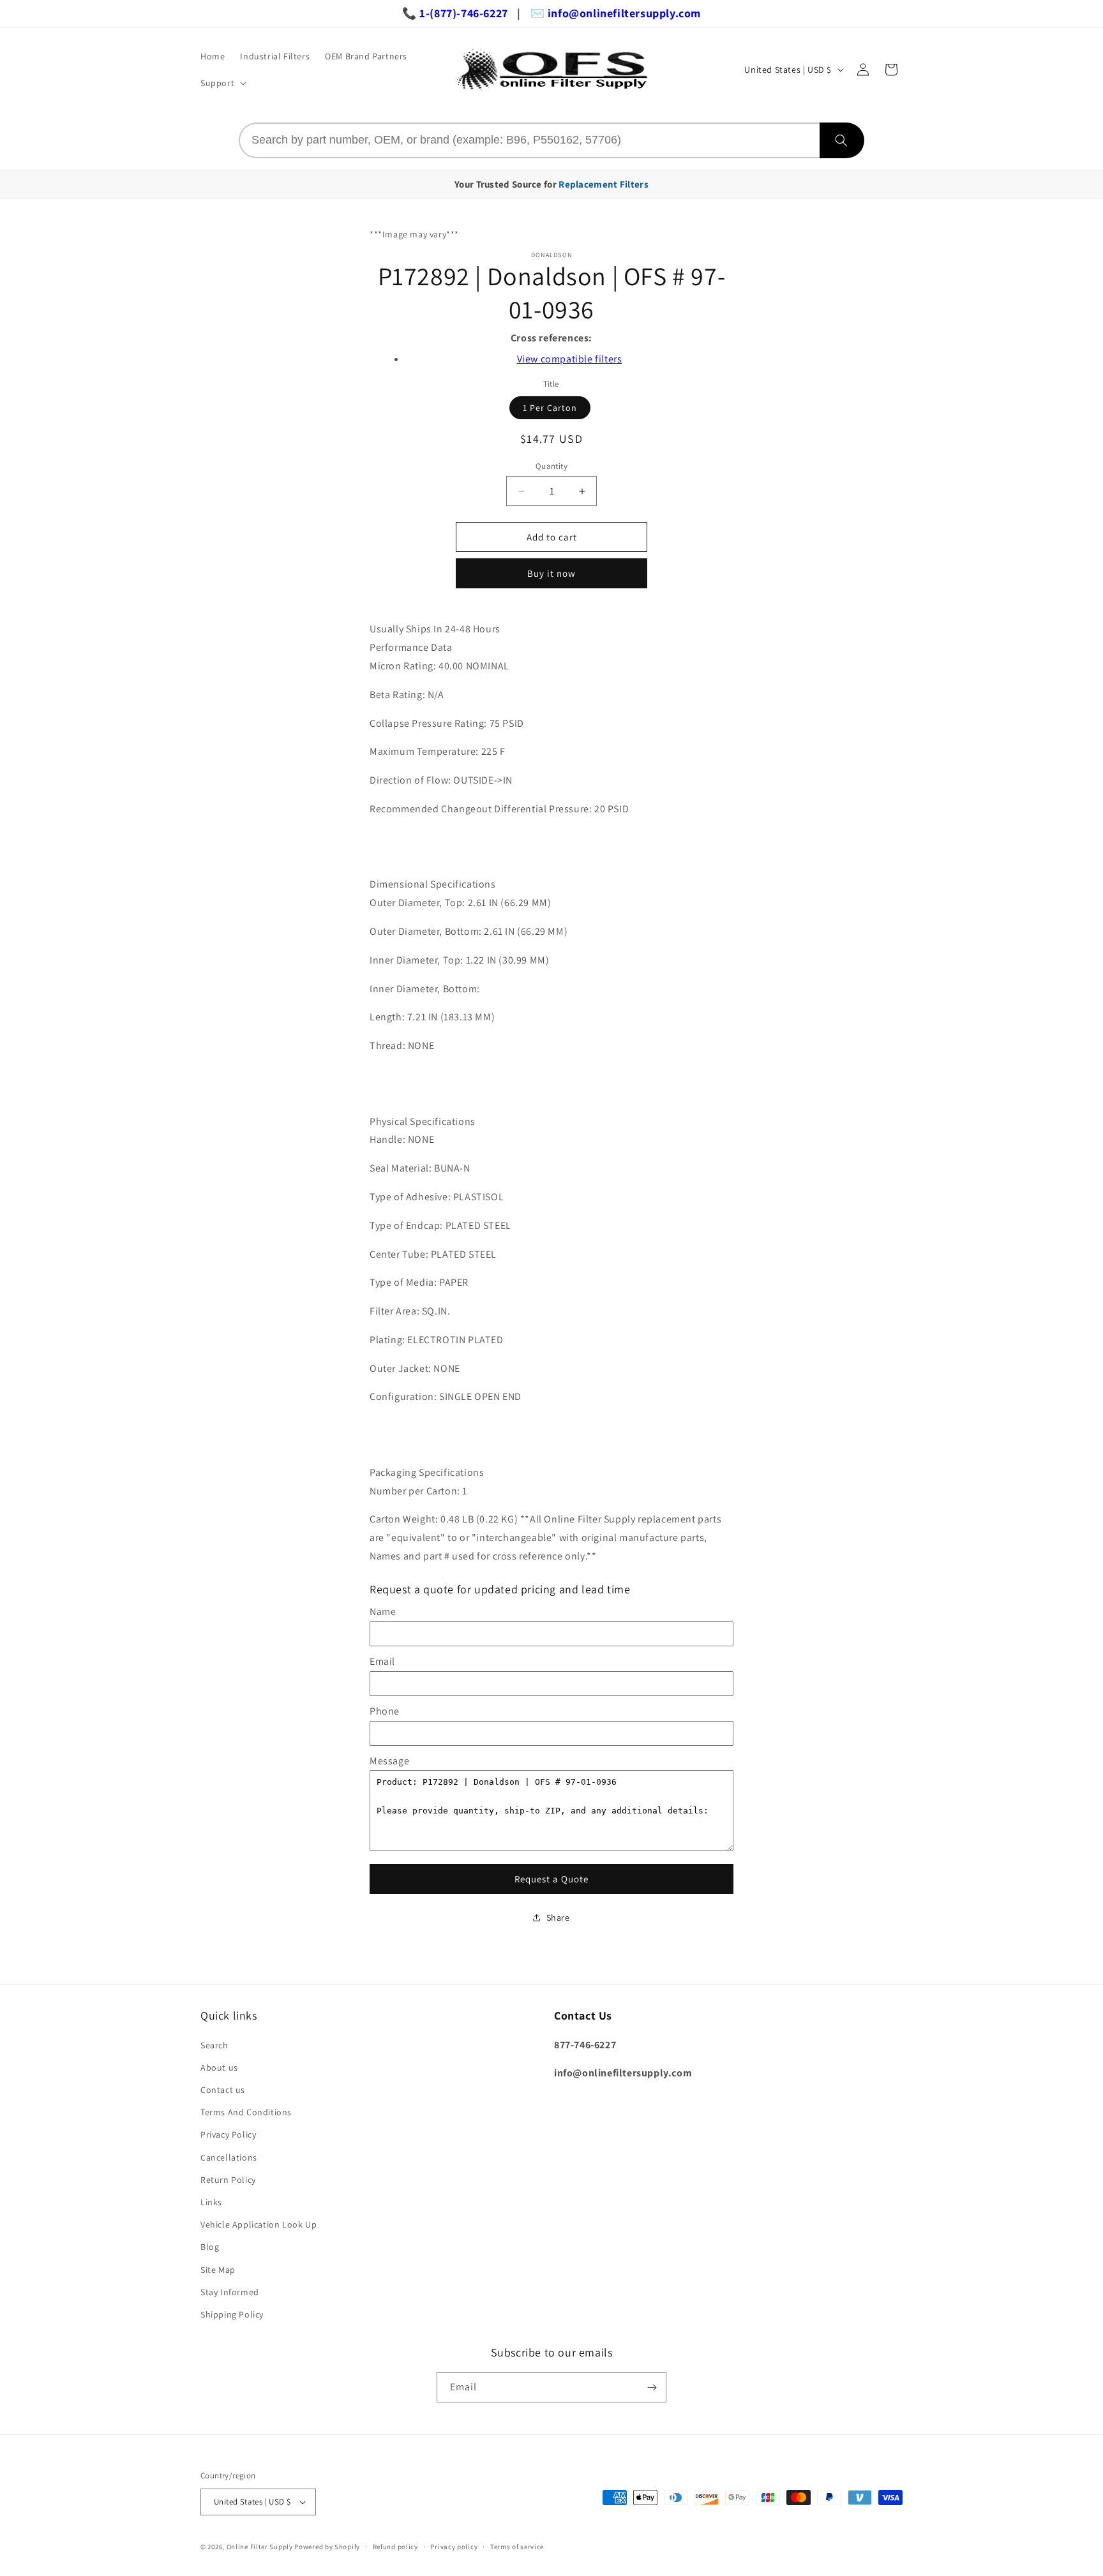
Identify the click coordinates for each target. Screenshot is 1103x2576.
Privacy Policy (228, 2134)
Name (383, 1612)
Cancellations (229, 2157)
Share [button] (558, 1917)
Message (389, 1761)
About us (219, 2067)
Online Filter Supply (260, 2547)
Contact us (223, 2090)
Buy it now (551, 573)
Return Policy (228, 2180)
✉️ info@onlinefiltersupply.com (616, 13)
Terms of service (517, 2547)
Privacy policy (454, 2547)
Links (211, 2202)
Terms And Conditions (246, 2112)
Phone (385, 1711)
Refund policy (395, 2547)
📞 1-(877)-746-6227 (455, 13)
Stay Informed (230, 2292)
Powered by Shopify (327, 2547)
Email (382, 1661)
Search (214, 2045)
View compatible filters (570, 359)
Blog (210, 2247)
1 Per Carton (550, 408)
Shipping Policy (232, 2314)
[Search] (842, 140)
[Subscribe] (652, 2387)
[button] (222, 83)
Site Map (218, 2270)
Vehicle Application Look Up (259, 2224)
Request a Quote (551, 1879)
